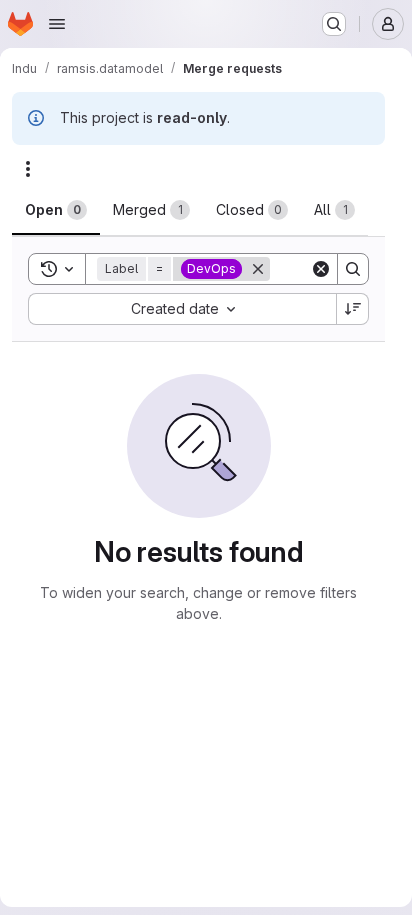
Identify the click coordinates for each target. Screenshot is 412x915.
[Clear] (321, 269)
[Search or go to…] (334, 24)
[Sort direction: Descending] (353, 309)
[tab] (56, 210)
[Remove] (258, 269)
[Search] (353, 269)
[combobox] (182, 309)
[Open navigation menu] (57, 24)
